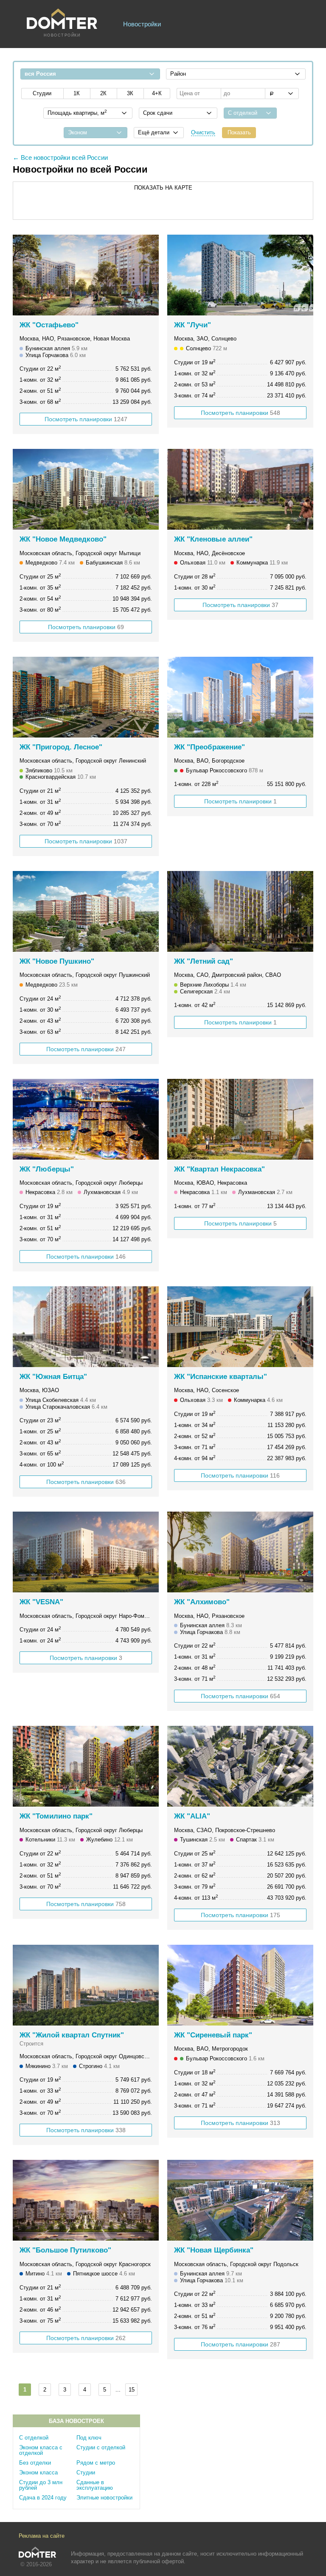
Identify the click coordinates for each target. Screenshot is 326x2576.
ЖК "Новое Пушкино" (57, 961)
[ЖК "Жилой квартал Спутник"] (86, 1985)
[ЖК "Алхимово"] (240, 1552)
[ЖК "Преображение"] (240, 697)
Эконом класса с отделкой (41, 2450)
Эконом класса (38, 2472)
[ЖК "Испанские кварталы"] (240, 1327)
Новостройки (142, 24)
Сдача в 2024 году (43, 2498)
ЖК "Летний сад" (204, 961)
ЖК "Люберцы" (47, 1169)
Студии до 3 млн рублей (41, 2485)
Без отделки (35, 2463)
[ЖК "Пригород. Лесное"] (86, 697)
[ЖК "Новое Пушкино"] (86, 911)
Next (148, 275)
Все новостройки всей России (64, 157)
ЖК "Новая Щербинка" (214, 2250)
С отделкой (34, 2438)
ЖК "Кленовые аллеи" (213, 539)
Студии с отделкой (101, 2447)
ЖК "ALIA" (192, 1816)
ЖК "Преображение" (209, 747)
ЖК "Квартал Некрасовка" (219, 1169)
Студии (86, 2472)
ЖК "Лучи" (193, 325)
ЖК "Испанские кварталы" (221, 1377)
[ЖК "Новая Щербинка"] (240, 2200)
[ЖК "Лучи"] (240, 275)
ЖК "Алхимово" (202, 1602)
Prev (24, 275)
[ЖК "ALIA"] (240, 1766)
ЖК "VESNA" (41, 1602)
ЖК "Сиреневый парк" (213, 2035)
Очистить (203, 132)
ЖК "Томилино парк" (56, 1816)
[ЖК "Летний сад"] (240, 911)
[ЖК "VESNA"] (86, 1552)
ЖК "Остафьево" (49, 325)
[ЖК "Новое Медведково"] (86, 489)
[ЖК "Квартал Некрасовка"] (240, 1119)
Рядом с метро (96, 2463)
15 (132, 2390)
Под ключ (89, 2438)
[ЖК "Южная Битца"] (86, 1327)
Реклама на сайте (42, 2536)
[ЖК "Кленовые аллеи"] (240, 489)
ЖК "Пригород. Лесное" (61, 747)
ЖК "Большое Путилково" (65, 2250)
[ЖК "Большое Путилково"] (86, 2200)
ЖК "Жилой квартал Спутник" (72, 2035)
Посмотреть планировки (86, 419)
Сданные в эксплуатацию (95, 2485)
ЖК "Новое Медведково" (63, 539)
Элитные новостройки (104, 2498)
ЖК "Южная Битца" (53, 1377)
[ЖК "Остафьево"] (86, 275)
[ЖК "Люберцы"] (86, 1119)
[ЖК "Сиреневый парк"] (240, 1985)
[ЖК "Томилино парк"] (86, 1766)
